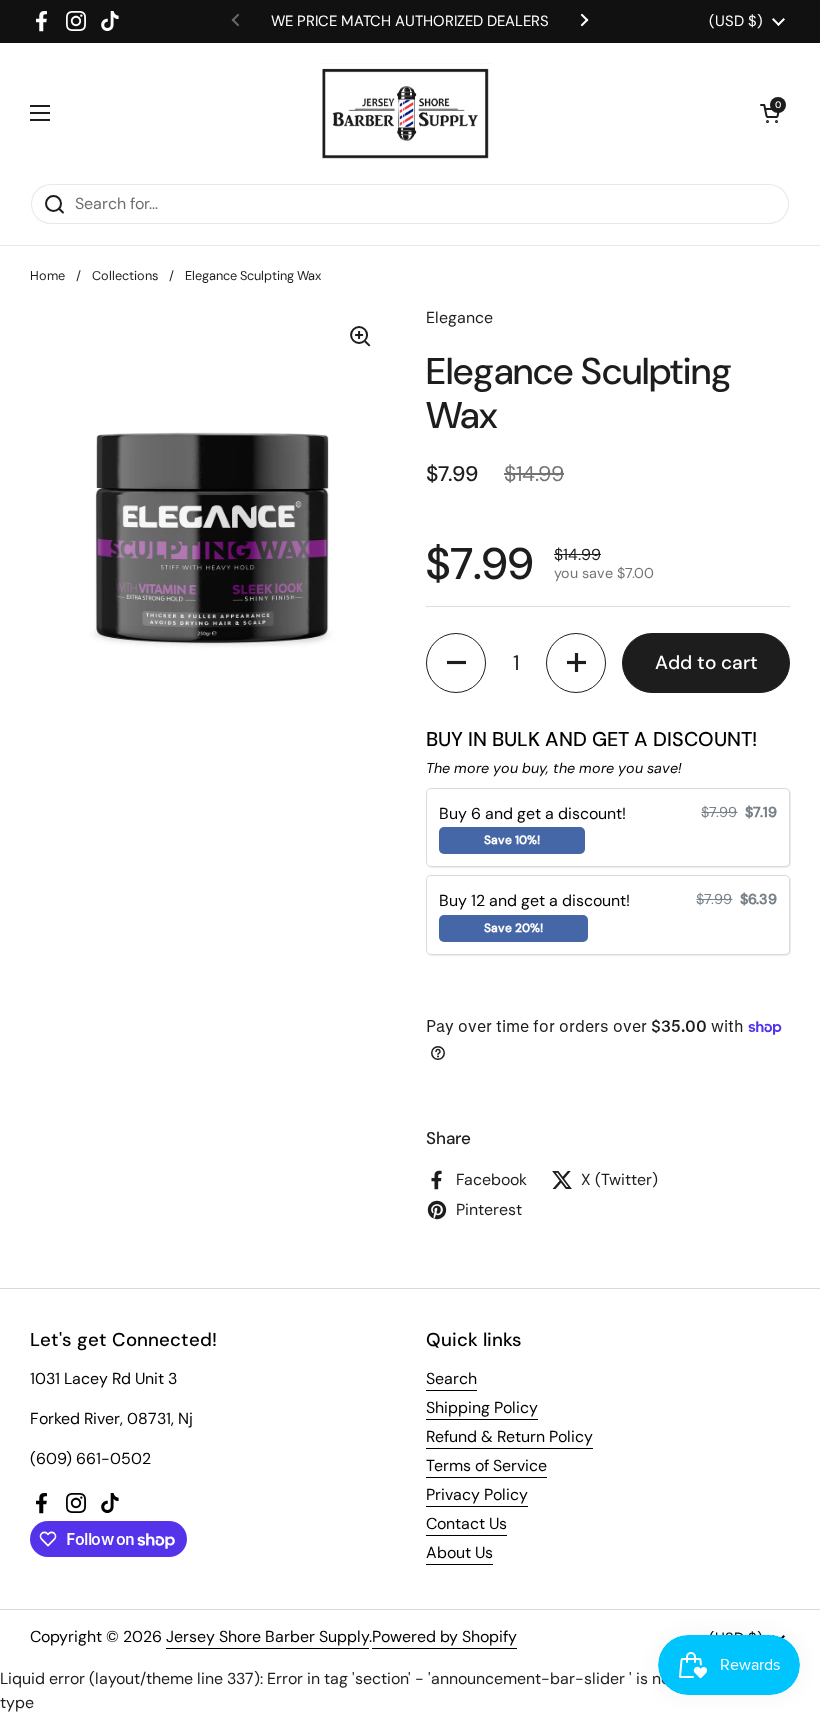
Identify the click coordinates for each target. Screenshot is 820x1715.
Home (47, 275)
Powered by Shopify (444, 1636)
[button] (770, 113)
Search (451, 1378)
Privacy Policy (477, 1494)
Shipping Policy (482, 1407)
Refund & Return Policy (509, 1436)
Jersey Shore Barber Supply (267, 1636)
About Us (459, 1552)
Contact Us (466, 1523)
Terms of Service (486, 1465)
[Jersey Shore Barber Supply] (405, 113)
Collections (125, 275)
